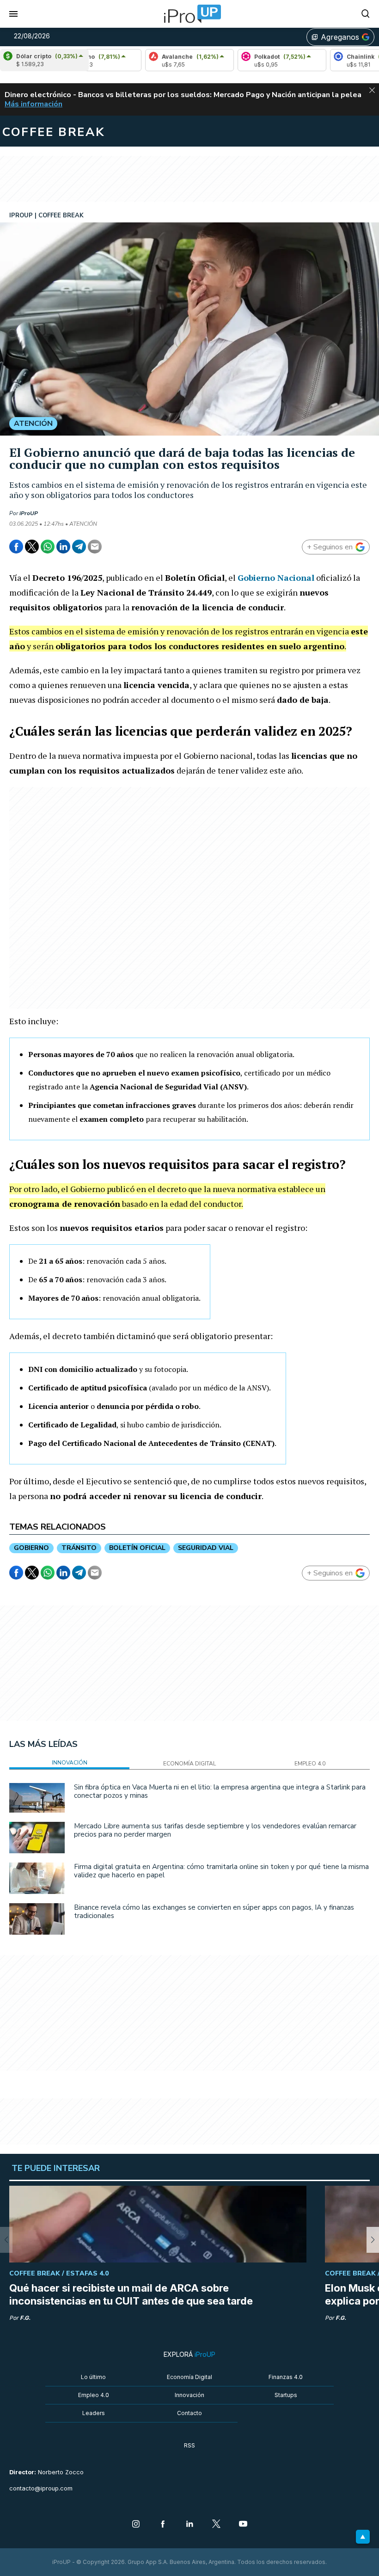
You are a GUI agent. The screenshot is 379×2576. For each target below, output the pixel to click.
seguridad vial (206, 1548)
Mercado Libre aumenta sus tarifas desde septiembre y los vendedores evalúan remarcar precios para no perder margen (215, 1830)
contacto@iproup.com (41, 2488)
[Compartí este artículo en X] (32, 547)
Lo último (93, 2377)
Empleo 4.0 (94, 2395)
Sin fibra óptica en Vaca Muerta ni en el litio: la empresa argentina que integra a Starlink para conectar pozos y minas (220, 1791)
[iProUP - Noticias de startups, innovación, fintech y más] (189, 14)
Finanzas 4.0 (286, 2377)
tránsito (79, 1548)
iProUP (29, 513)
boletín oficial (137, 1548)
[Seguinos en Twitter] (216, 2525)
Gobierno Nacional (276, 578)
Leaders (94, 2413)
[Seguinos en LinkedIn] (189, 2525)
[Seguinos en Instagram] (136, 2525)
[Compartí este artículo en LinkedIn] (63, 547)
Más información (34, 104)
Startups (286, 2395)
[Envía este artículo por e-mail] (95, 547)
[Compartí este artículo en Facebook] (16, 547)
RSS (189, 2445)
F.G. (25, 2318)
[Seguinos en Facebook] (163, 2525)
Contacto (189, 2413)
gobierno (31, 1548)
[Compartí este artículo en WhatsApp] (48, 547)
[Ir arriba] (363, 2537)
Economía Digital (189, 2377)
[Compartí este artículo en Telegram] (79, 547)
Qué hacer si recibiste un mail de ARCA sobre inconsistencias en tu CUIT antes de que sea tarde (131, 2294)
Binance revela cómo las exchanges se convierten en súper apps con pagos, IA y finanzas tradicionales (214, 1912)
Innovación (189, 2395)
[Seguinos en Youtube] (243, 2525)
